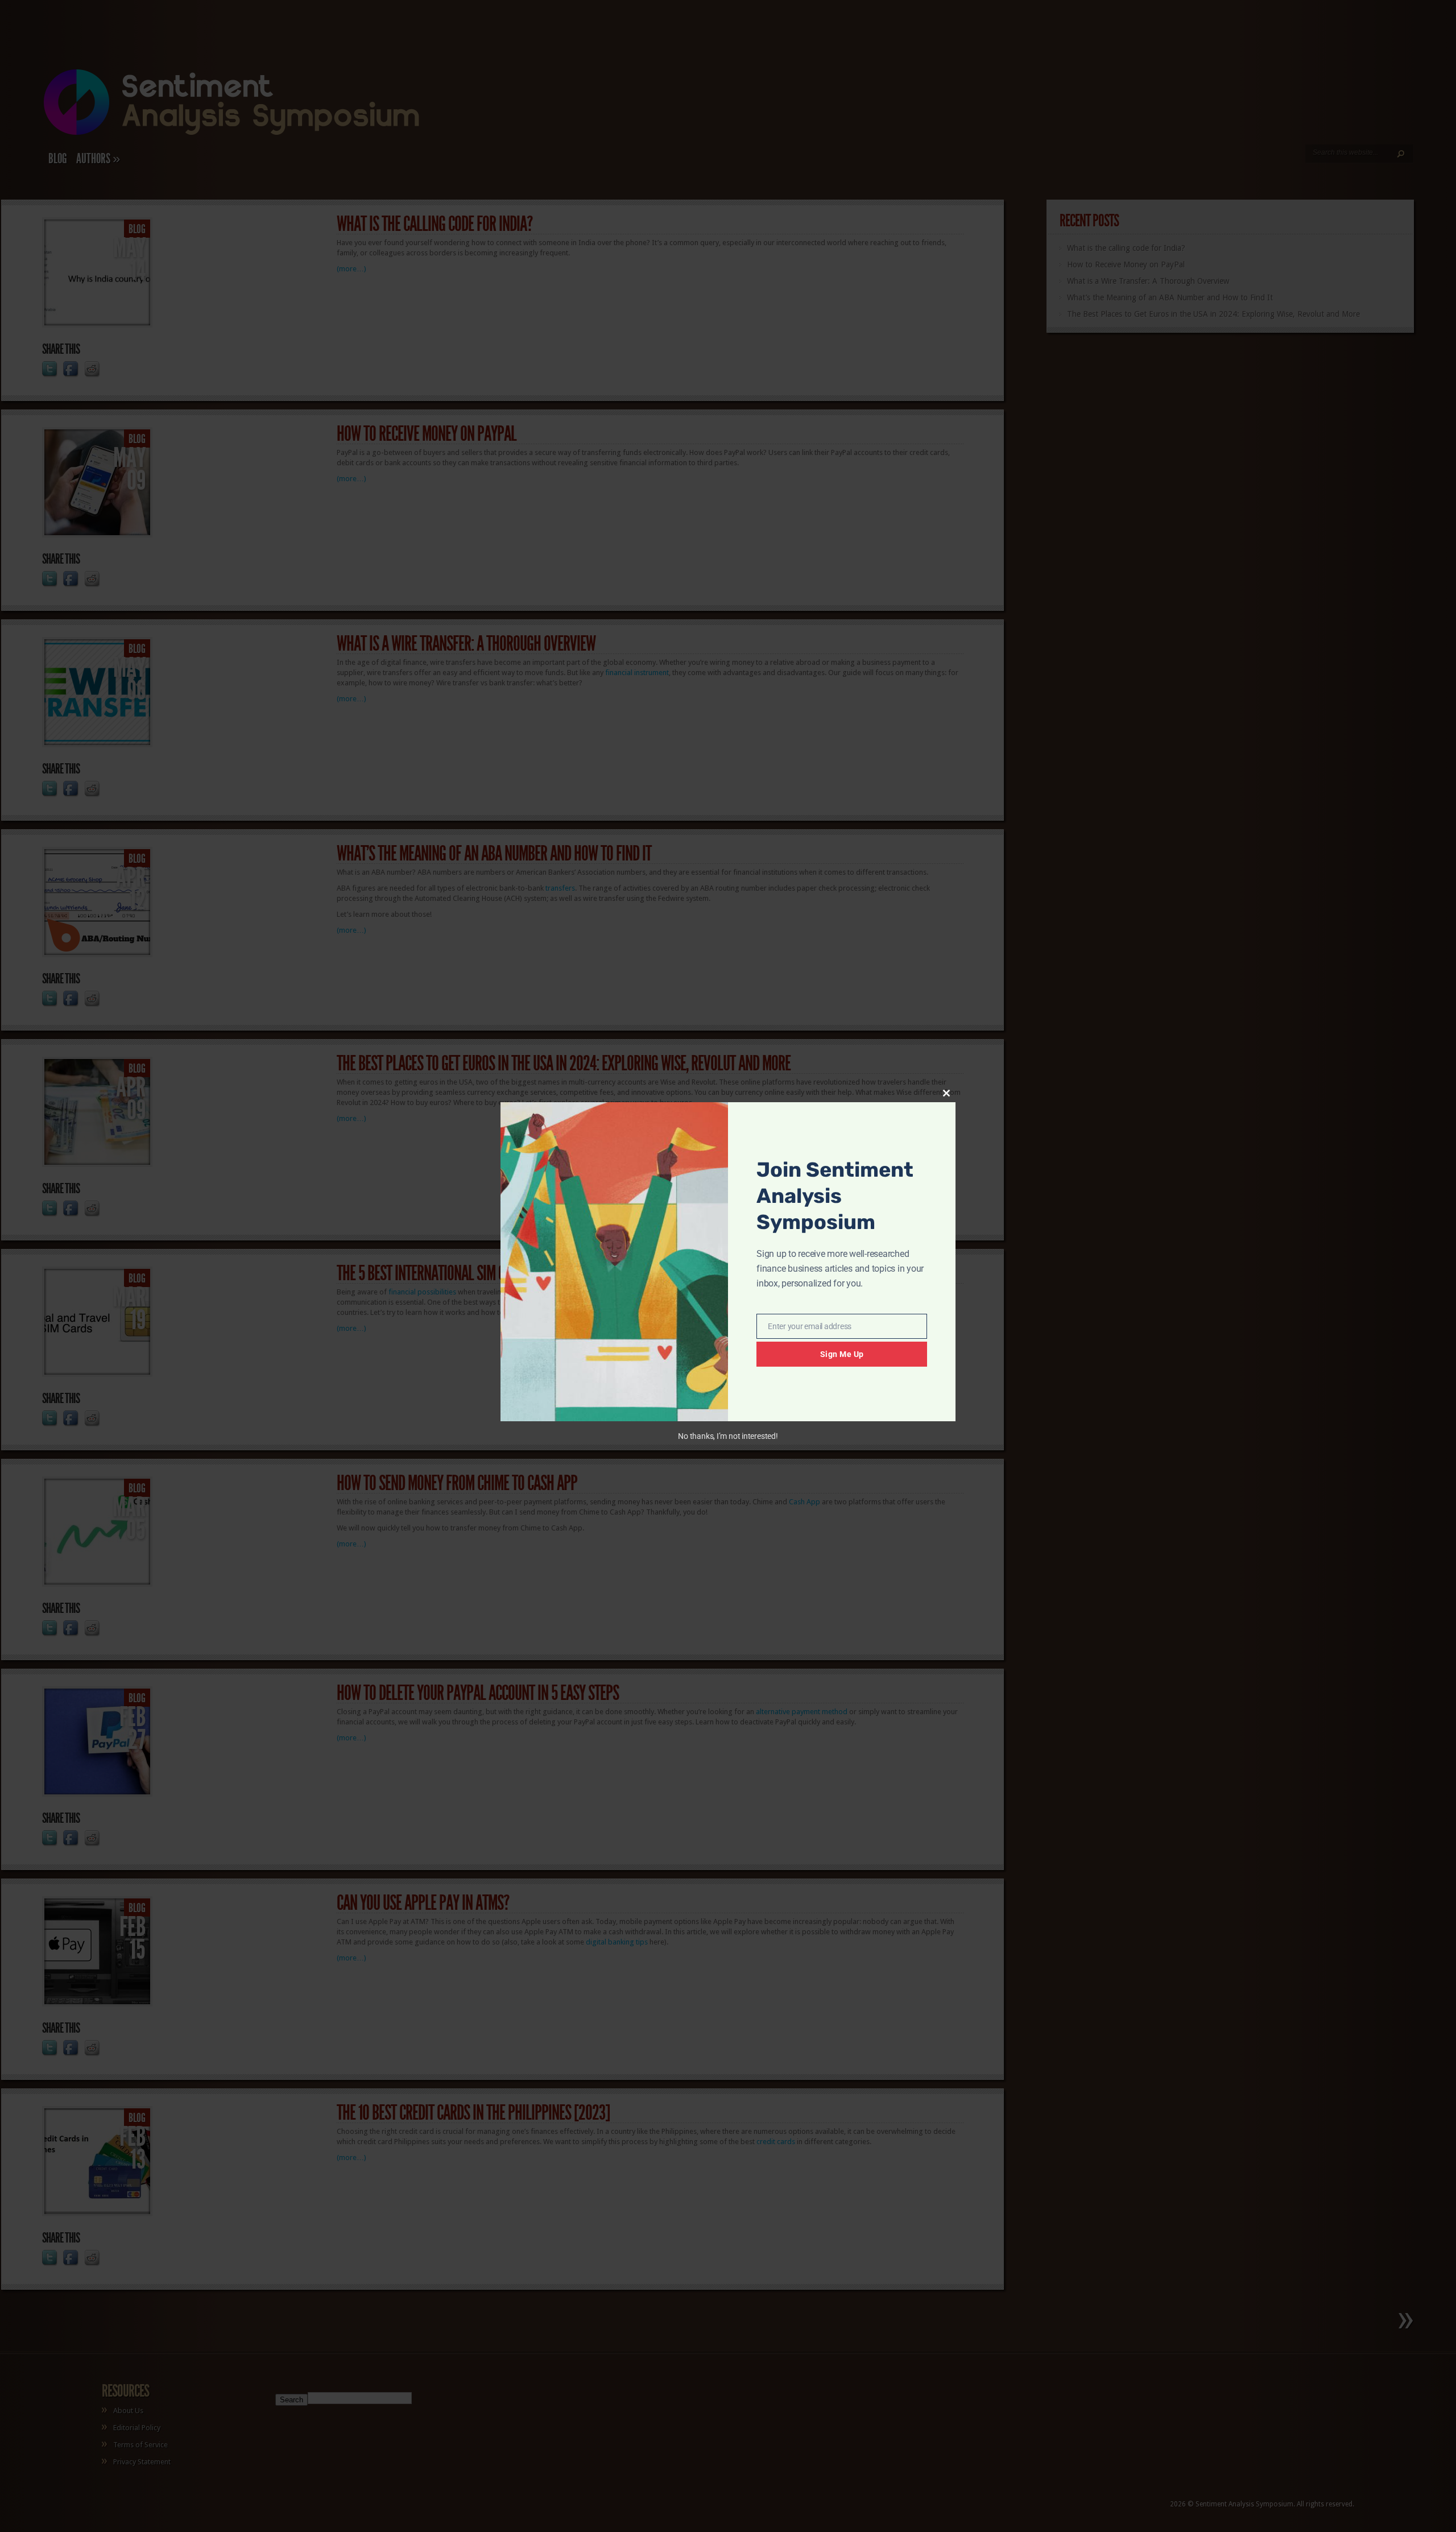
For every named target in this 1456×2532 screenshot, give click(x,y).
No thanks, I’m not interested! (728, 1436)
